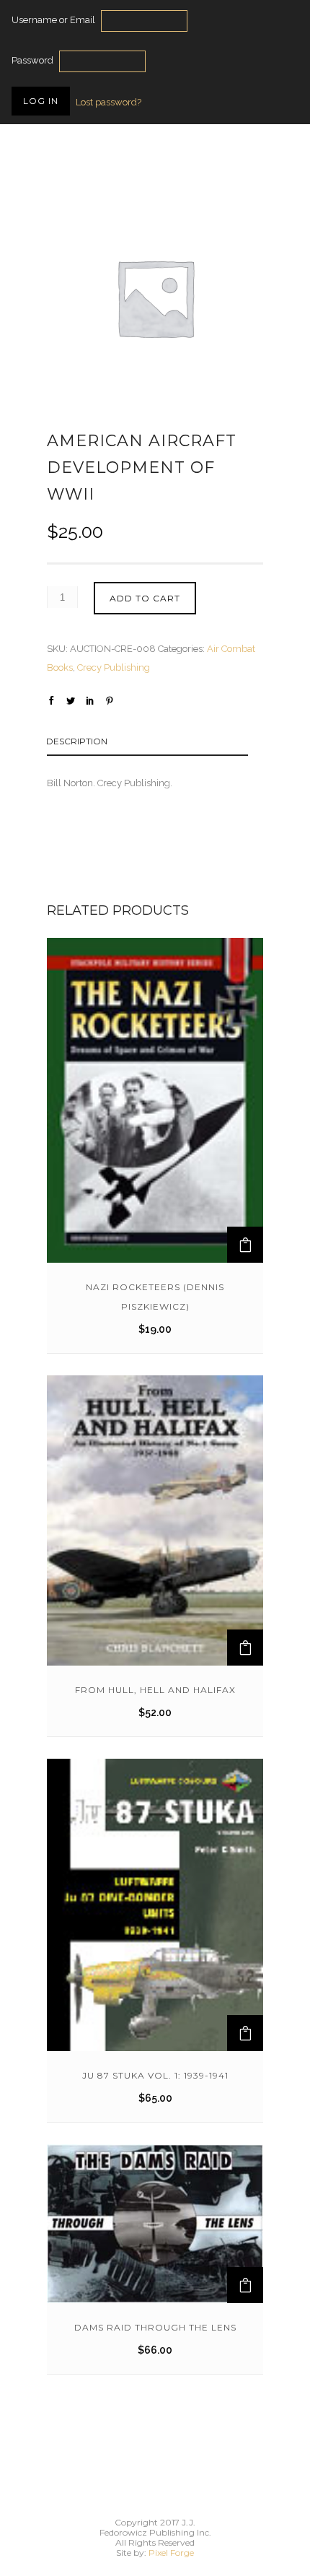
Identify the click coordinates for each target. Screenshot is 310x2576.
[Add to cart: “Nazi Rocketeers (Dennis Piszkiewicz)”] (245, 1245)
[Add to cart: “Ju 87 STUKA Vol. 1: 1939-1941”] (245, 2033)
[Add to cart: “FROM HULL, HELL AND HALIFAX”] (245, 1648)
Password (32, 60)
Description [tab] (77, 741)
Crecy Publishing (114, 667)
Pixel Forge (171, 2553)
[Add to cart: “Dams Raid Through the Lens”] (245, 2285)
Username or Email (53, 20)
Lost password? (108, 102)
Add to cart (145, 598)
